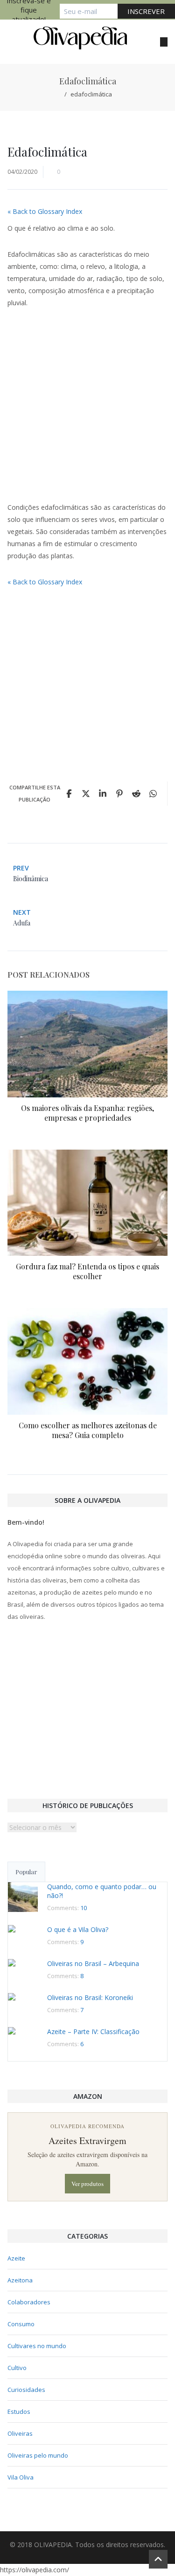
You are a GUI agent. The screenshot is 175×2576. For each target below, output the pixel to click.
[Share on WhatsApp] (153, 794)
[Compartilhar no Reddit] (136, 794)
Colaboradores (29, 2302)
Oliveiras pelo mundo (38, 2455)
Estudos (19, 2412)
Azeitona (20, 2280)
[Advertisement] (87, 410)
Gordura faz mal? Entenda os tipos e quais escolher (87, 1271)
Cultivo (17, 2368)
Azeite (16, 2258)
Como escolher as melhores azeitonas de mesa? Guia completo (88, 1430)
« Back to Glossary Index (45, 211)
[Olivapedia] (80, 38)
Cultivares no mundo (37, 2346)
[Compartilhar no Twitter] (86, 794)
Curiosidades (26, 2390)
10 (84, 1908)
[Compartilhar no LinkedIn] (103, 794)
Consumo (21, 2324)
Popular (26, 1872)
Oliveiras (20, 2433)
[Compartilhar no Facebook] (69, 794)
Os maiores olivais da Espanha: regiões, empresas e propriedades (87, 1113)
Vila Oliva (21, 2477)
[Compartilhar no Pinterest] (119, 794)
